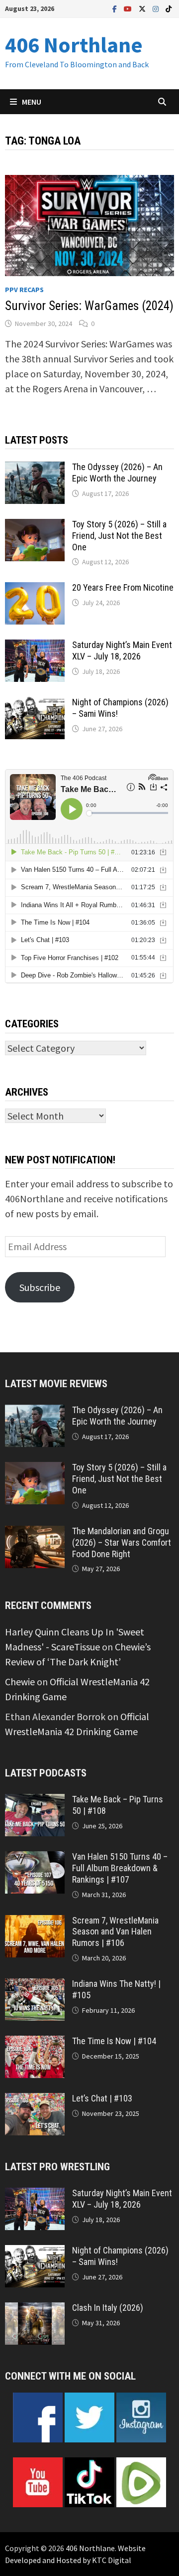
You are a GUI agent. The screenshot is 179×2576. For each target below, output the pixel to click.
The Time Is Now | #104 (114, 2041)
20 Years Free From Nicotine (123, 587)
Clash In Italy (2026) (108, 2308)
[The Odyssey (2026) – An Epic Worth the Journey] (35, 469)
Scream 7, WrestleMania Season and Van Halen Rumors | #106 (115, 1932)
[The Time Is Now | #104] (35, 2043)
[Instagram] (157, 8)
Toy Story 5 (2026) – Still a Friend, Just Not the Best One (119, 536)
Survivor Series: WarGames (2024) (89, 306)
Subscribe (40, 1287)
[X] (143, 8)
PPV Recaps (24, 290)
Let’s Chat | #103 (102, 2098)
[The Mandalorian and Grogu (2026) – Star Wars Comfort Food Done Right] (35, 1533)
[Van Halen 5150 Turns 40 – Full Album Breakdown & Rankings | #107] (35, 1858)
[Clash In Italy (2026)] (35, 2310)
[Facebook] (116, 8)
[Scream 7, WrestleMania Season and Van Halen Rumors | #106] (35, 1922)
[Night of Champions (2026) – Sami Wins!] (35, 704)
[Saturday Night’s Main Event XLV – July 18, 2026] (35, 647)
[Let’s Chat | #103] (35, 2100)
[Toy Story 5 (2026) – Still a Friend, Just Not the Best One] (35, 526)
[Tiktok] (169, 8)
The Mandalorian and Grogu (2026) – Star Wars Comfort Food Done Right (122, 1542)
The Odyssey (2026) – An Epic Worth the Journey (117, 473)
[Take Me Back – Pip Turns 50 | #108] (35, 1801)
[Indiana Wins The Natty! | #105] (35, 1986)
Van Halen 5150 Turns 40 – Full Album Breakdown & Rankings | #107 (120, 1868)
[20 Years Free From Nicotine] (35, 589)
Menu (32, 102)
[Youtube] (129, 8)
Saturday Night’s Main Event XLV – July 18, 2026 (122, 650)
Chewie (20, 1682)
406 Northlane (74, 45)
